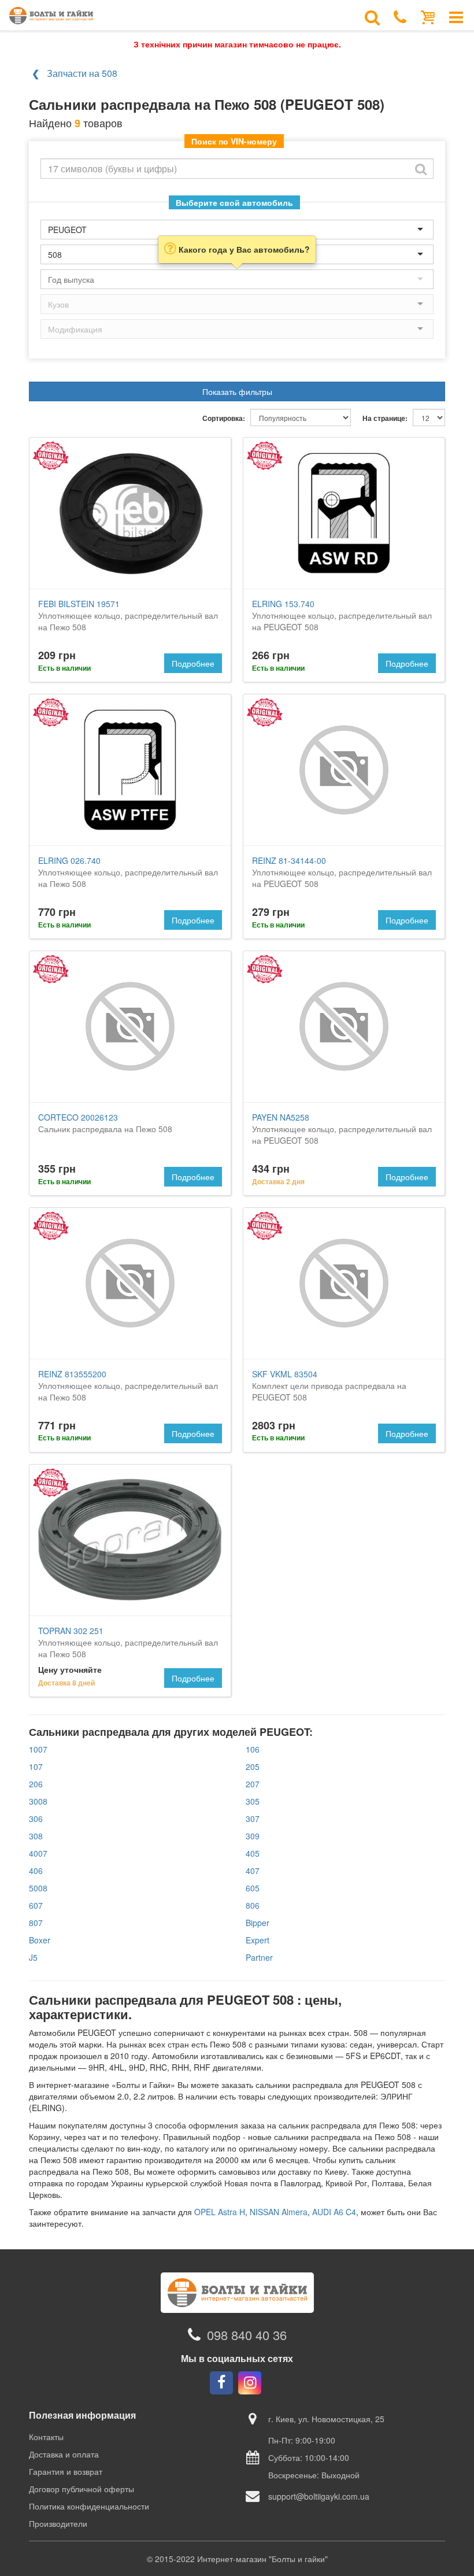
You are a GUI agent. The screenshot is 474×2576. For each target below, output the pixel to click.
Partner (259, 1957)
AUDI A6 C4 (334, 2212)
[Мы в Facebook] (221, 2383)
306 (36, 1819)
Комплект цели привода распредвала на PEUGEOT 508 (329, 1385)
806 (253, 1905)
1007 (38, 1749)
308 (36, 1836)
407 (253, 1871)
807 (36, 1923)
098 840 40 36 (247, 2335)
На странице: (385, 418)
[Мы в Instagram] (250, 2383)
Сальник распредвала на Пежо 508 (105, 1123)
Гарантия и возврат (66, 2471)
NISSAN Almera (279, 2212)
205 (253, 1766)
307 (253, 1819)
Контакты (46, 2437)
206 (36, 1784)
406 (36, 1871)
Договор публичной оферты (82, 2489)
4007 (38, 1853)
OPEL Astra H (220, 2212)
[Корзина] (428, 16)
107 (36, 1766)
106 (253, 1749)
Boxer (40, 1940)
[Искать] (421, 169)
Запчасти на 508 (82, 73)
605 (253, 1888)
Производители (58, 2523)
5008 (38, 1888)
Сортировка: (224, 418)
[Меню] (456, 16)
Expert (258, 1940)
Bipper (258, 1923)
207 (253, 1784)
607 (36, 1905)
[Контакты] (400, 16)
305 (253, 1801)
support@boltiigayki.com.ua (319, 2496)
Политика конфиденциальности (89, 2506)
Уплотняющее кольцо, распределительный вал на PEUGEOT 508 (342, 615)
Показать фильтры (237, 391)
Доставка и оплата (64, 2454)
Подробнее (193, 663)
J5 (33, 1957)
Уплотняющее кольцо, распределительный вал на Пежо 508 (128, 615)
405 (253, 1853)
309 (253, 1836)
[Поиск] (372, 16)
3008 (38, 1801)
